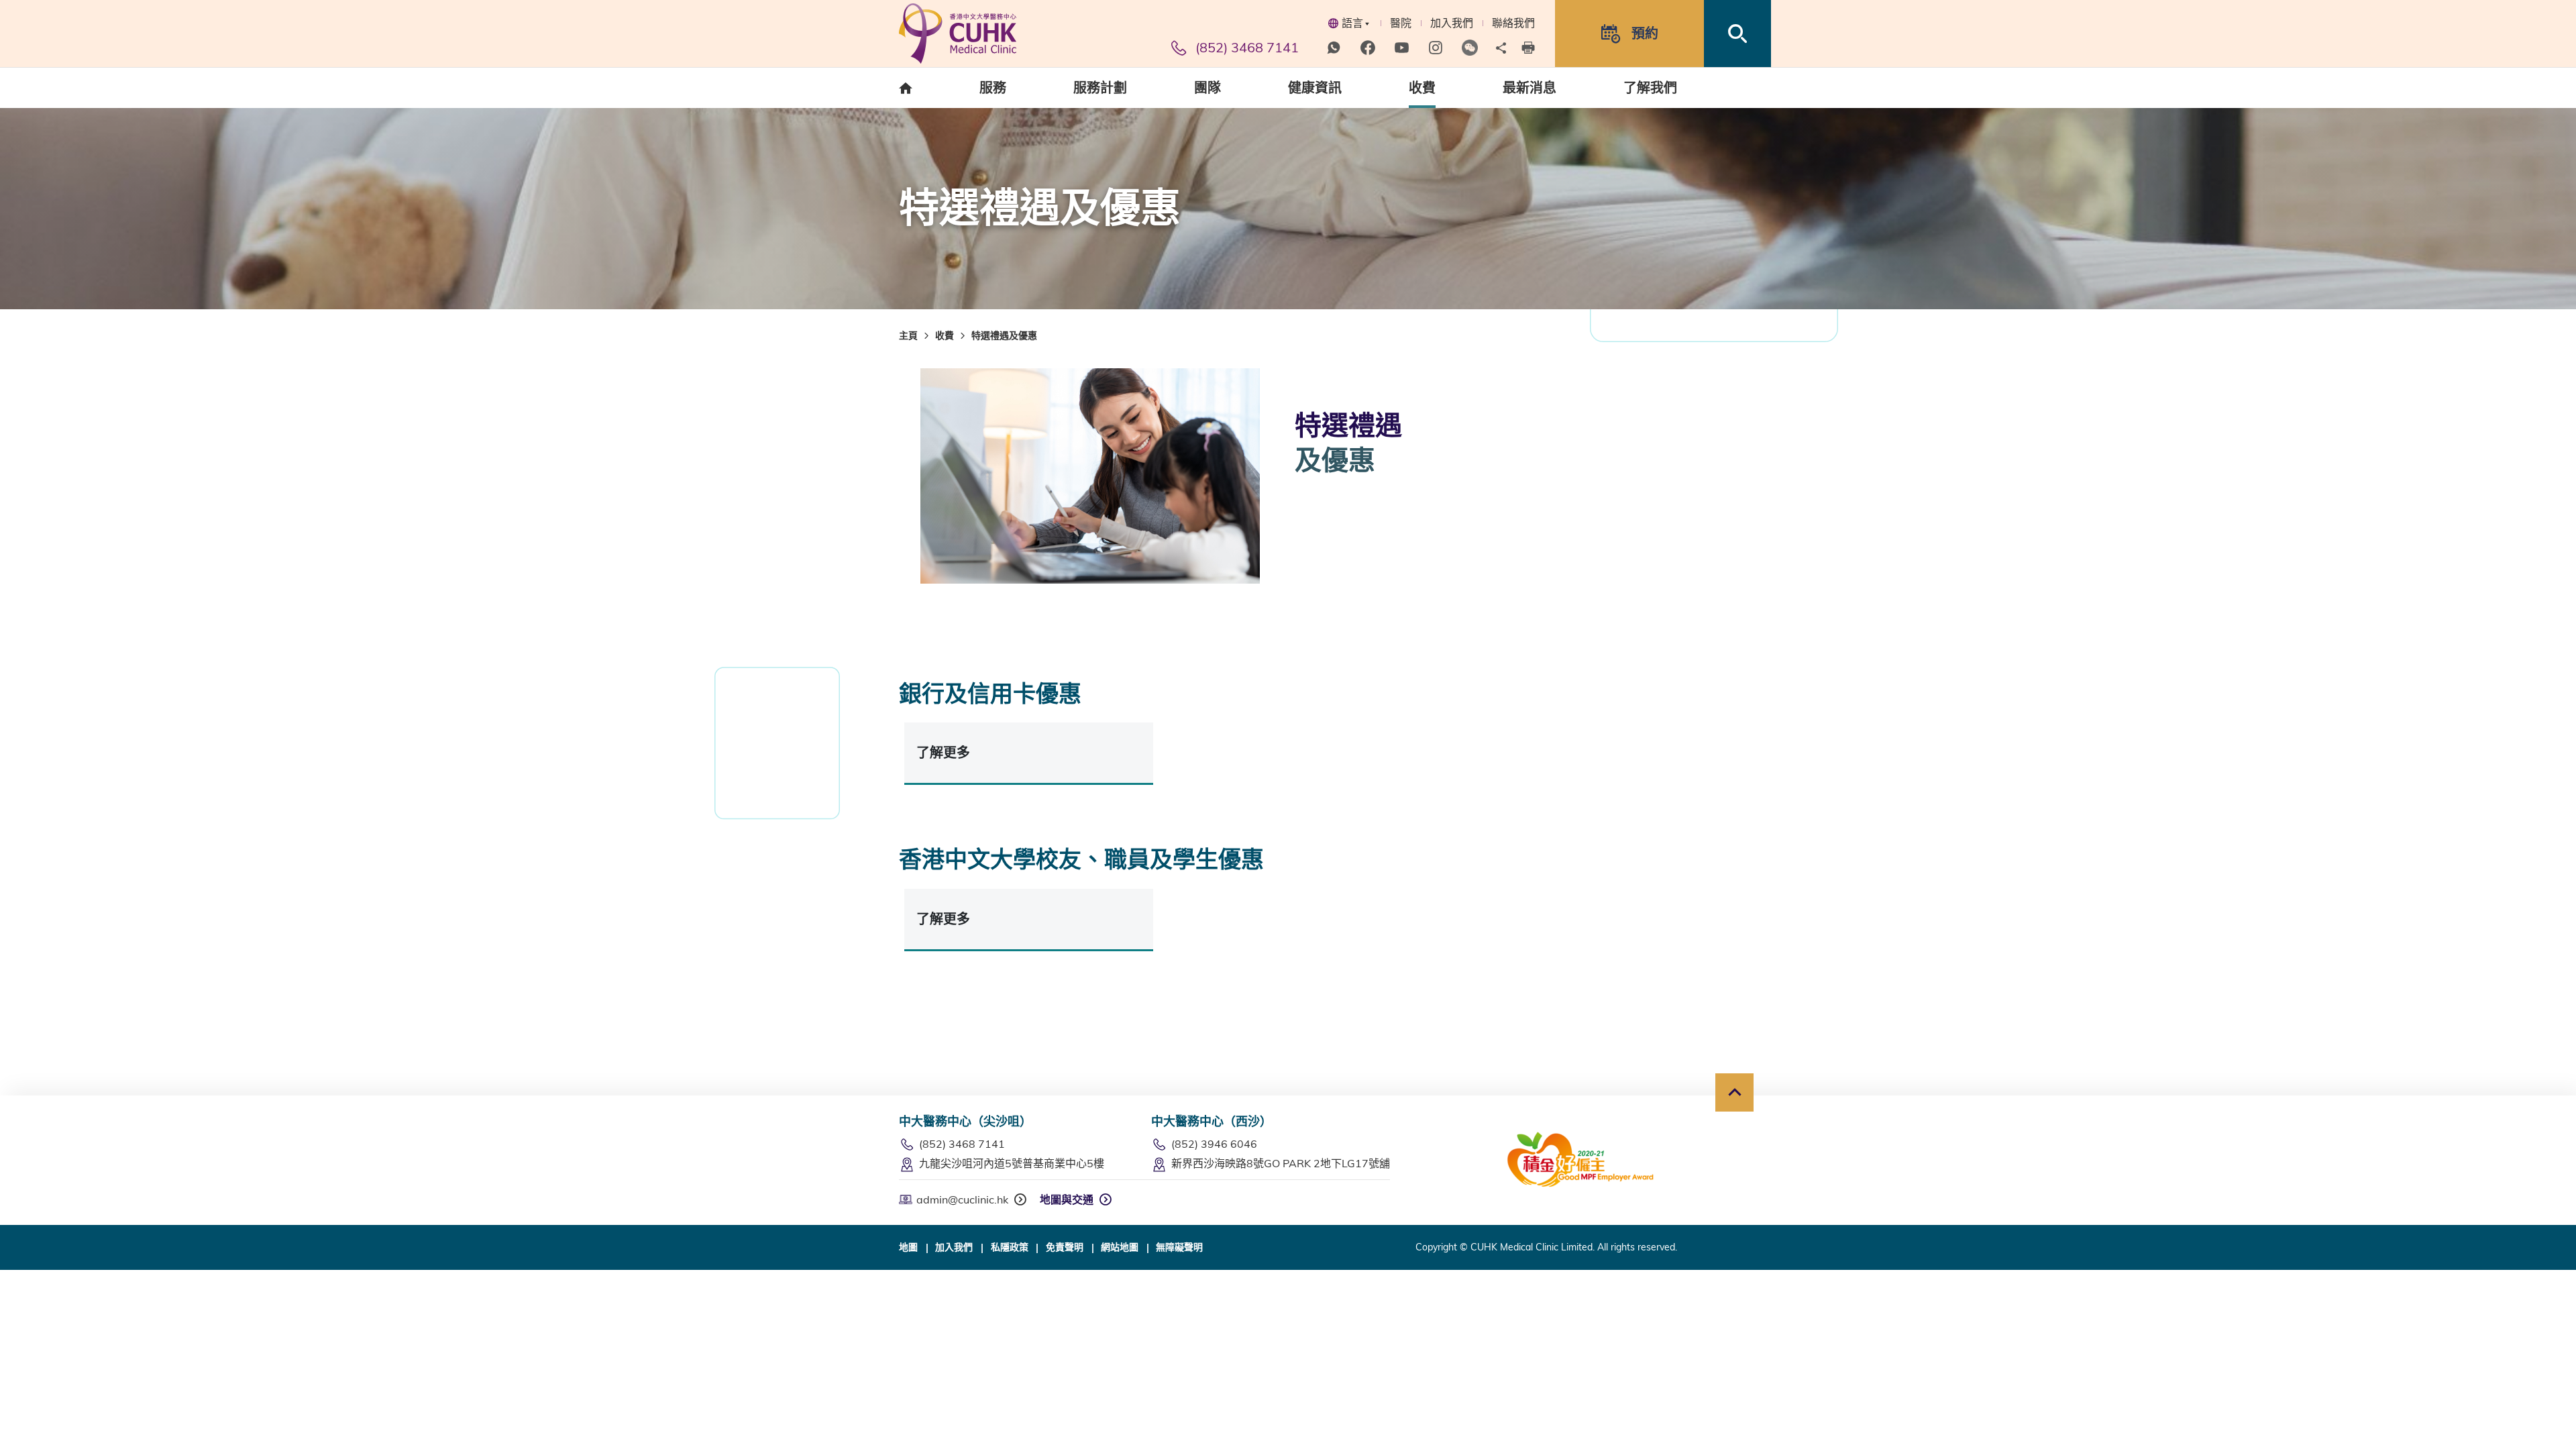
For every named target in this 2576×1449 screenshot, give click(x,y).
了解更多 (943, 752)
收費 (945, 335)
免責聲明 (1065, 1247)
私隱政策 (1010, 1247)
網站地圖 (1120, 1247)
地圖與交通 (1067, 1199)
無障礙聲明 (1179, 1247)
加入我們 (1452, 23)
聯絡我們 (1513, 23)
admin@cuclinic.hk (962, 1199)
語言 (1352, 23)
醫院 (1401, 23)
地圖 (908, 1247)
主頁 (908, 335)
